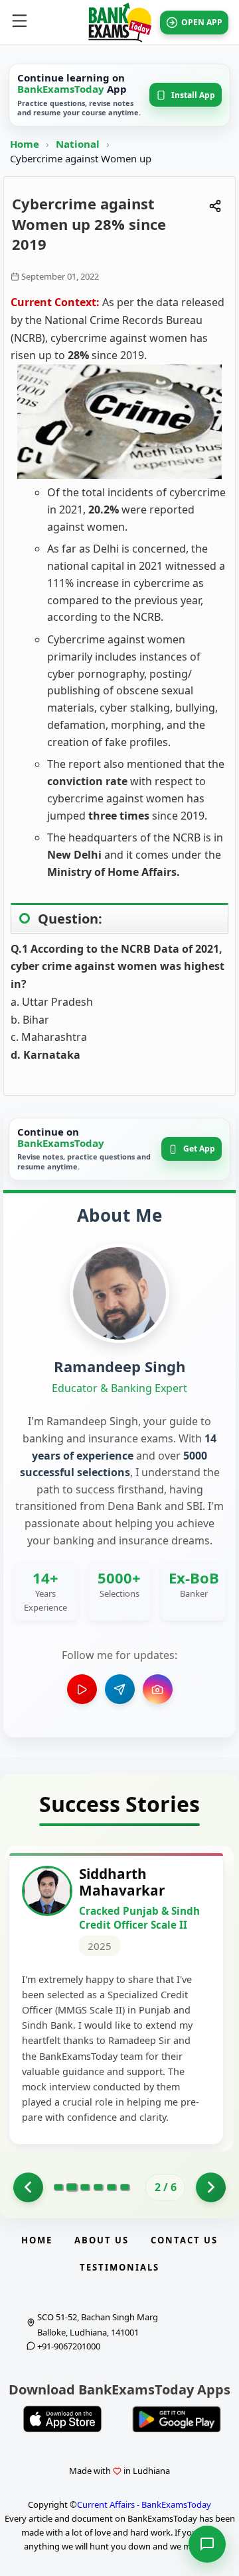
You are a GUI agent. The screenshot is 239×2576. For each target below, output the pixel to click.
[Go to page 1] (28, 2187)
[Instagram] (158, 1689)
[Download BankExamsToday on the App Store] (62, 2419)
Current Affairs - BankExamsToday (144, 2504)
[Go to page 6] (125, 2187)
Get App (199, 1149)
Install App (193, 95)
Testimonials (119, 2267)
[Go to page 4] (98, 2187)
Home (25, 144)
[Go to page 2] (71, 2187)
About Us (102, 2240)
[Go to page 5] (112, 2187)
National (79, 144)
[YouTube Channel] (82, 1689)
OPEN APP (202, 22)
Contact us (184, 2240)
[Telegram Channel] (120, 1689)
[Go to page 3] (85, 2187)
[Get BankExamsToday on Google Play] (177, 2419)
